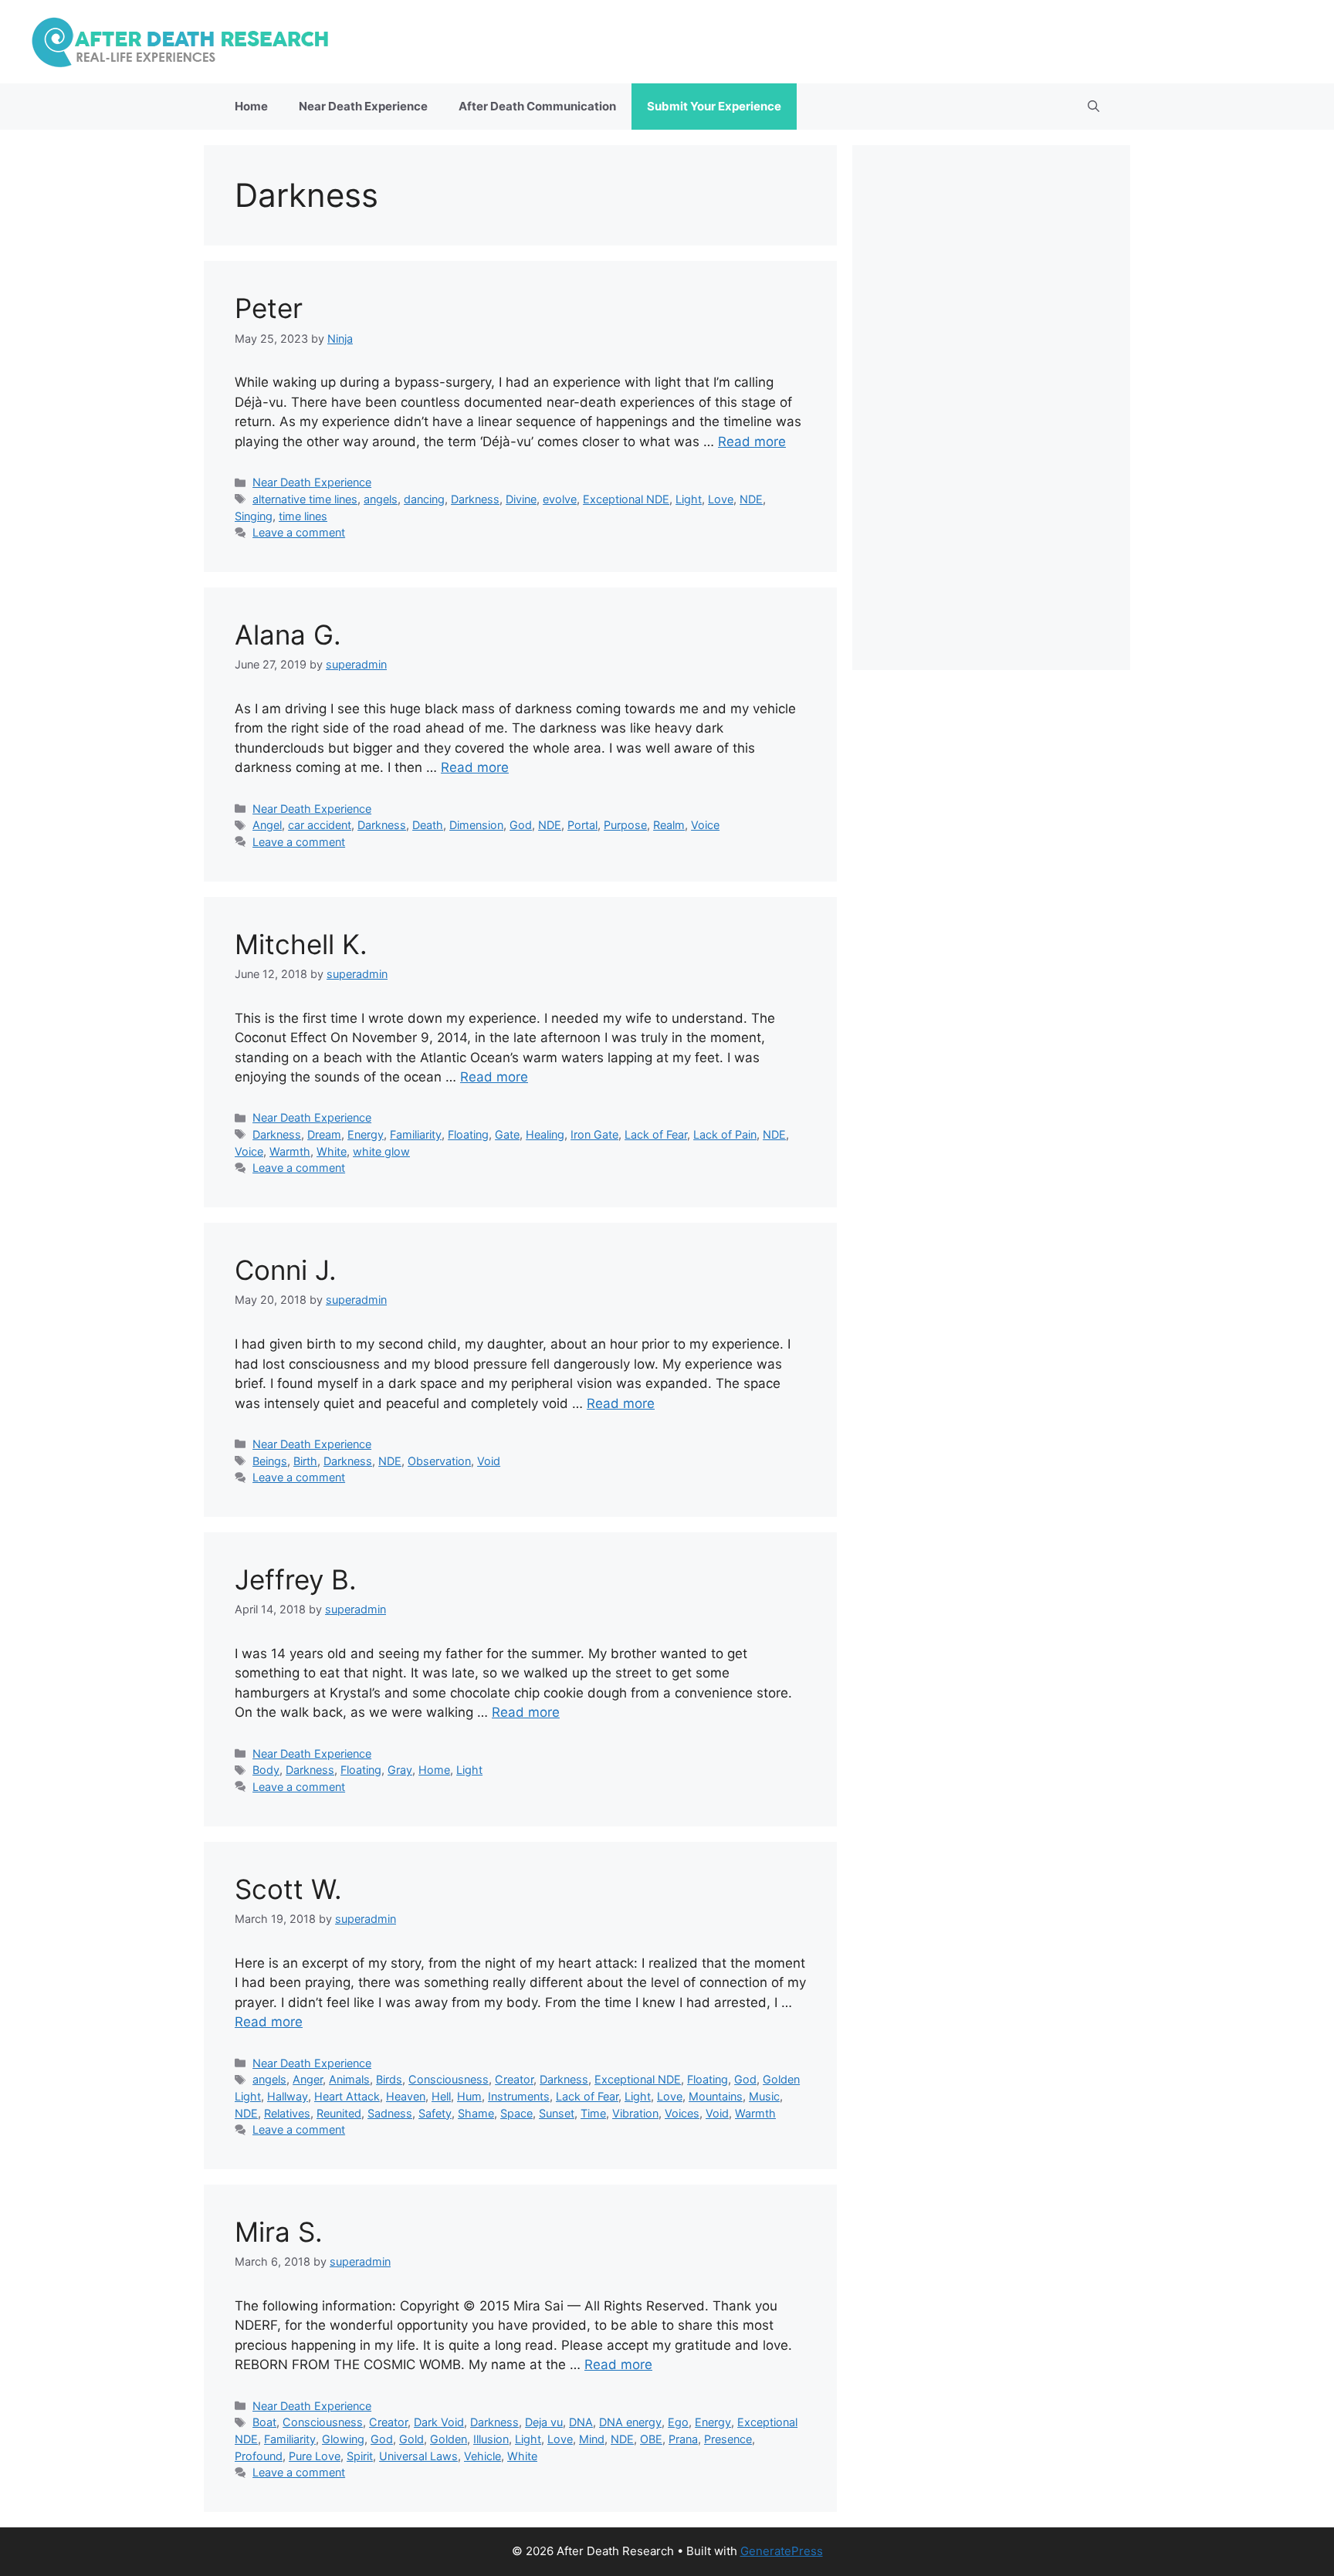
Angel (267, 825)
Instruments (519, 2096)
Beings (270, 1461)
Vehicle (482, 2456)
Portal (582, 825)
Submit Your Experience (714, 106)
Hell (441, 2096)
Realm (669, 825)
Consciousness (449, 2079)
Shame (476, 2113)
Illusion (491, 2439)
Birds (389, 2079)
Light (689, 499)
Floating (468, 1134)
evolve (560, 499)
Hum (469, 2096)
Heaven (406, 2096)
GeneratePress (782, 2551)
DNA (581, 2422)
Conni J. (286, 1270)
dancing (424, 499)
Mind (592, 2439)
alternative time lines (305, 499)
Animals (349, 2079)
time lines (303, 516)
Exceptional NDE (626, 499)
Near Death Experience (363, 106)
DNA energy (630, 2422)
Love (721, 499)
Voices (682, 2113)
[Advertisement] (991, 408)
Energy (366, 1134)
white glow (381, 1151)
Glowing (343, 2439)
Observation (439, 1461)
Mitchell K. (301, 944)
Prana (683, 2439)
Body (266, 1770)
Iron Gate (594, 1134)
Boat (264, 2422)
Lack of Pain (725, 1134)
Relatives (287, 2113)
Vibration (635, 2113)
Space (516, 2113)
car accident (320, 825)
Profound (259, 2456)
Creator (514, 2079)
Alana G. (288, 635)
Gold (411, 2439)
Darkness (475, 499)
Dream (324, 1134)
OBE (651, 2439)
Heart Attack (347, 2096)
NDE (751, 499)
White (332, 1151)
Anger (308, 2079)
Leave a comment (299, 532)
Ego (678, 2422)
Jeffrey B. (296, 1579)
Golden (449, 2439)
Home (251, 106)
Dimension (476, 825)
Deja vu (544, 2422)
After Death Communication (537, 106)
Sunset (557, 2113)
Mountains (716, 2096)
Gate (507, 1134)
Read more (752, 442)
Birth (305, 1461)
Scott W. (288, 1889)
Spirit (360, 2456)
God (521, 825)
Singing (254, 516)
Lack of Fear (656, 1134)
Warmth (290, 1151)
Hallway (288, 2096)
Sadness (390, 2113)
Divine (521, 499)
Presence (728, 2439)
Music (764, 2096)
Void (489, 1461)
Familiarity (416, 1134)
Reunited (339, 2113)
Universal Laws (418, 2456)
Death (428, 825)
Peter (269, 308)
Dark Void (439, 2422)
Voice (705, 825)
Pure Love (315, 2456)
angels (381, 499)
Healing (545, 1134)
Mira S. (279, 2232)
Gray (400, 1770)
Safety (435, 2113)
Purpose (625, 825)
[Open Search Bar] (1094, 107)
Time (593, 2113)
